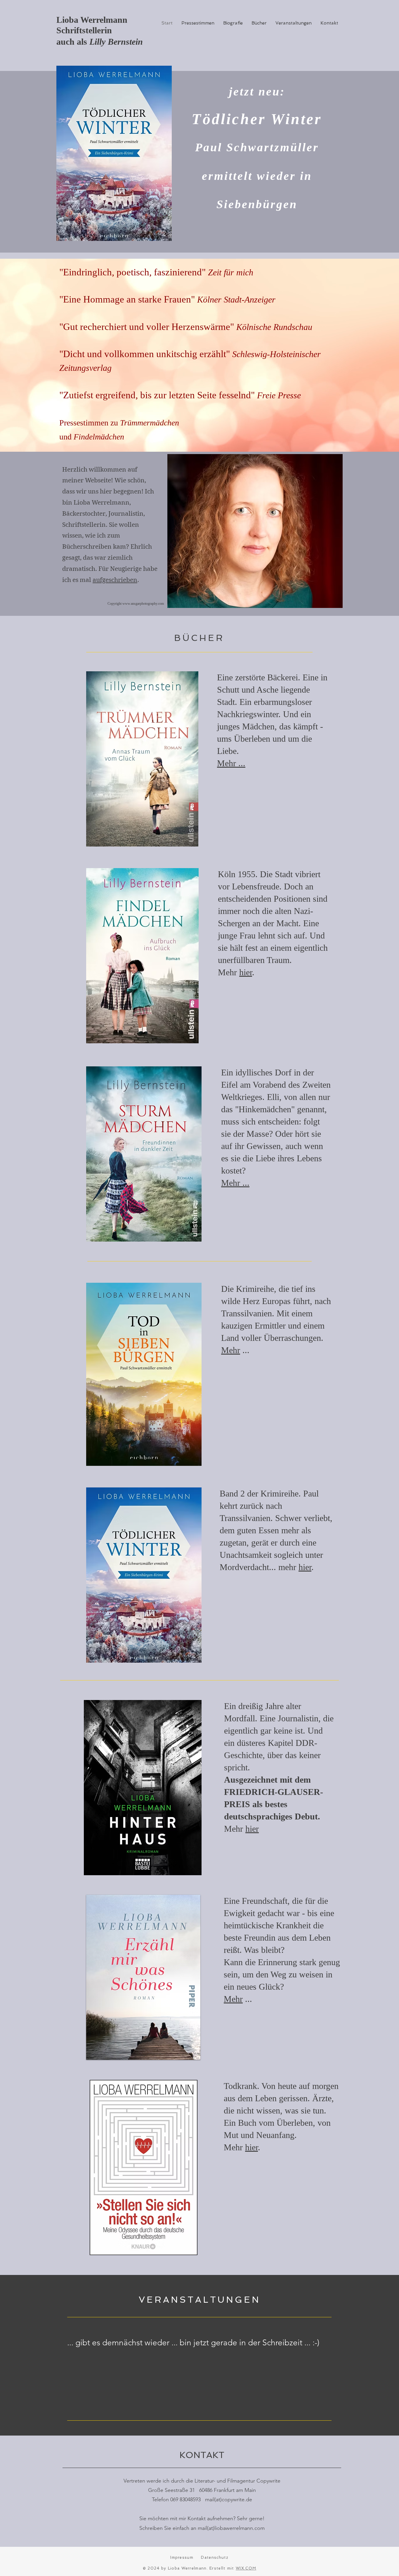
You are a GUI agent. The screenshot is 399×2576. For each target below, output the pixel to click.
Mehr (231, 1350)
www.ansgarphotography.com (143, 604)
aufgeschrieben (115, 580)
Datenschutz (215, 2557)
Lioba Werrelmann (92, 20)
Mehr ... (231, 763)
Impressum (182, 2557)
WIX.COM (246, 2568)
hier (246, 972)
